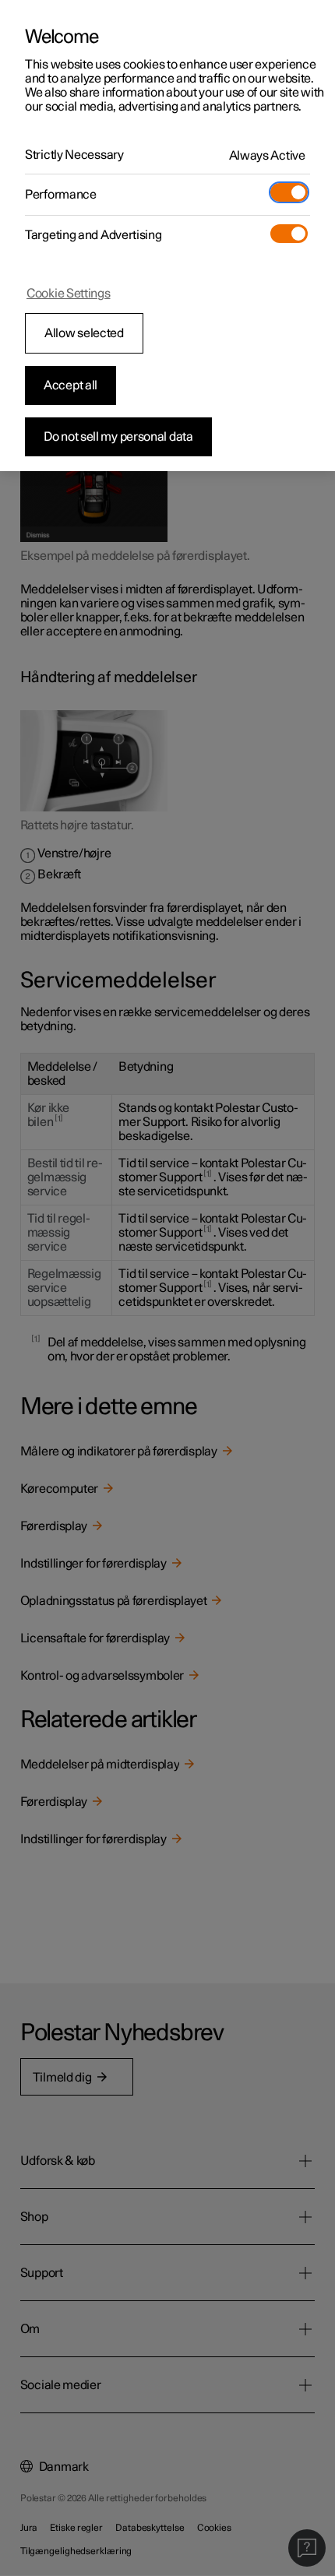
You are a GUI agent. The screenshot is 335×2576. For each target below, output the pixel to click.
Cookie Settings (69, 294)
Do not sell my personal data (118, 437)
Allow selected (84, 333)
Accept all (71, 385)
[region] (167, 236)
